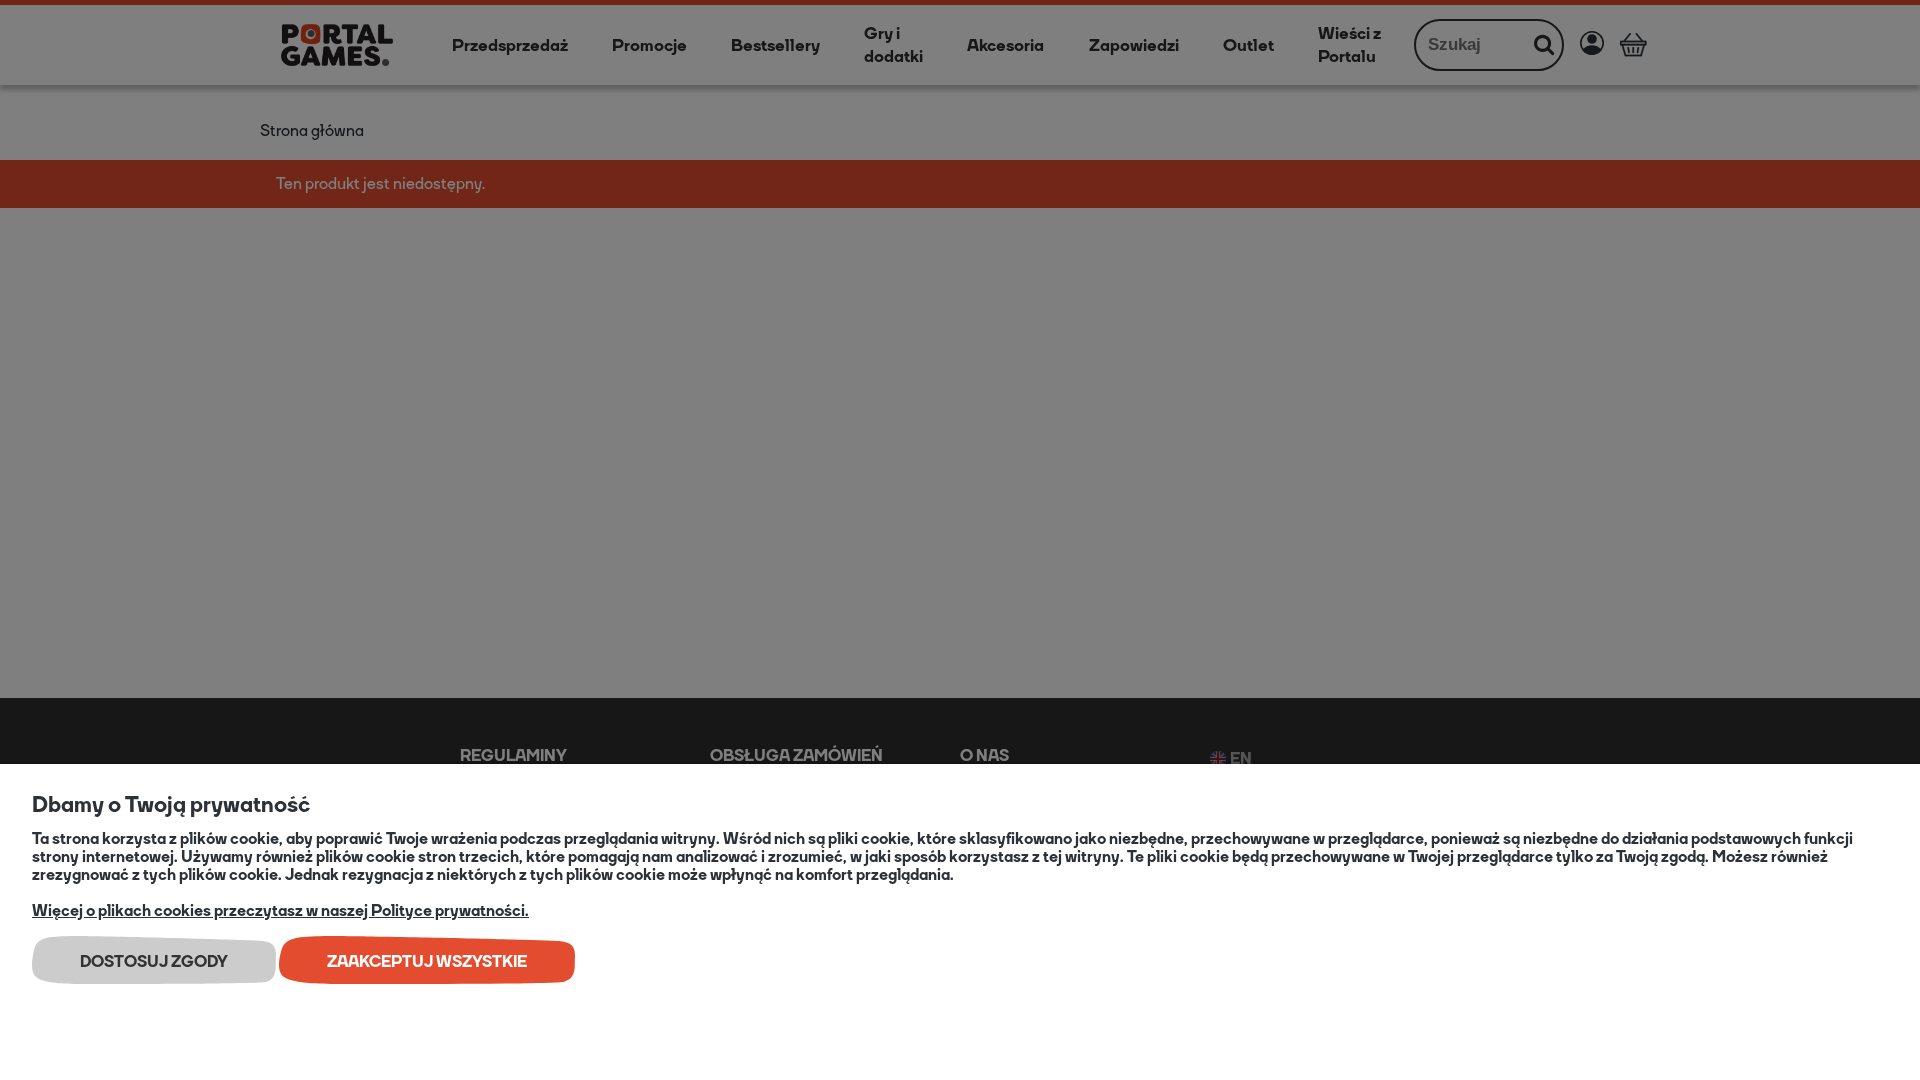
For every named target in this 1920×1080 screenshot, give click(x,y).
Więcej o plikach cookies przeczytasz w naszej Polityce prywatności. (280, 910)
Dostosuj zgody (154, 961)
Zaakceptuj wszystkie (427, 961)
